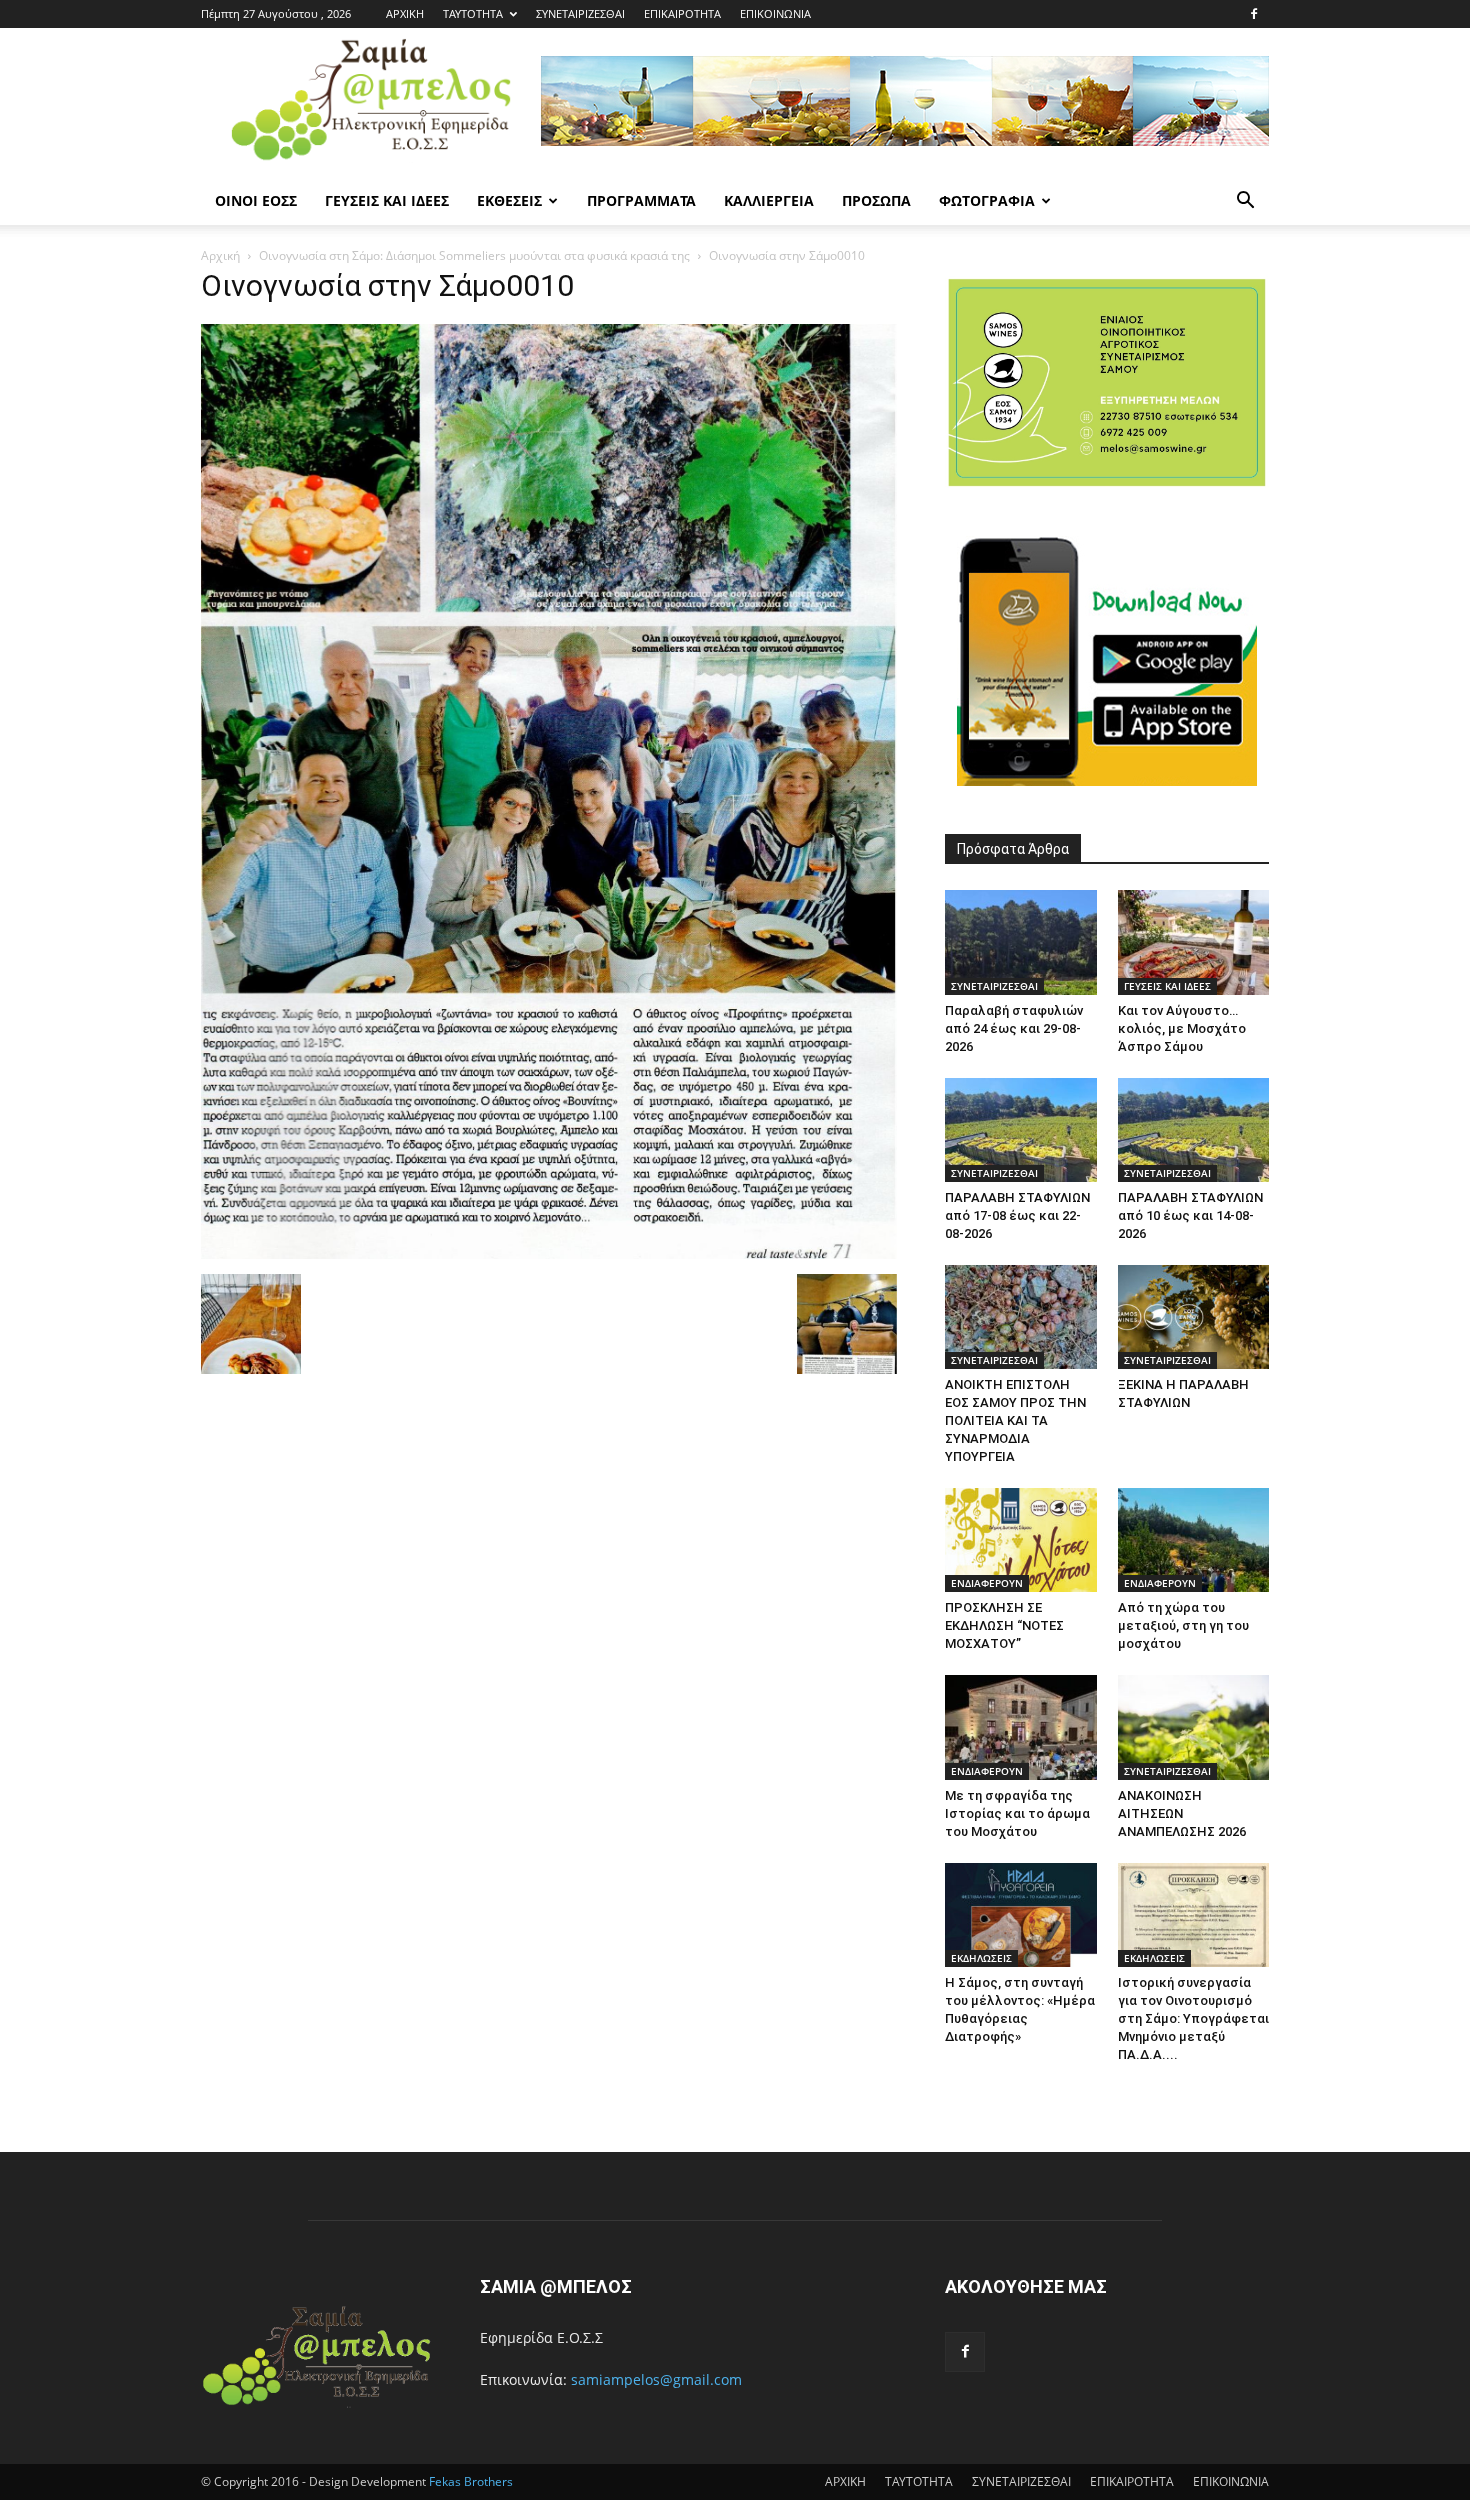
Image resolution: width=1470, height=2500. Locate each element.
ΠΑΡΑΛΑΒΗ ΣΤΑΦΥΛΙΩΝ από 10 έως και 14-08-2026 (1190, 1215)
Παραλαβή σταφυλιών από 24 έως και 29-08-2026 (1014, 1028)
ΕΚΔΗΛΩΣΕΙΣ (981, 1958)
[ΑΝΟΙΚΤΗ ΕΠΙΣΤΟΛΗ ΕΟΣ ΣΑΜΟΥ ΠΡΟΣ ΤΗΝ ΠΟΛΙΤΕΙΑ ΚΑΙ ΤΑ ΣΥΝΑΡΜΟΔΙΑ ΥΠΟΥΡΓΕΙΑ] (1021, 1317)
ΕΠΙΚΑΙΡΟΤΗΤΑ (682, 13)
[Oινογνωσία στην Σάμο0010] (549, 1253)
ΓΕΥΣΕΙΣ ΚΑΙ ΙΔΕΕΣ (387, 200)
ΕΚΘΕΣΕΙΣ (509, 200)
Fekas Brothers (469, 2481)
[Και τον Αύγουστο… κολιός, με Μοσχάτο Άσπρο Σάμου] (1194, 942)
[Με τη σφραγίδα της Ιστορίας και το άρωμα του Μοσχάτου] (1021, 1727)
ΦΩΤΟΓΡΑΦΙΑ (987, 200)
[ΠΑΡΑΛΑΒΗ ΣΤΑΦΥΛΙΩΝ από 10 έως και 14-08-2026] (1194, 1130)
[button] (1245, 202)
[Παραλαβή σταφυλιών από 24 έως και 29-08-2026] (1021, 942)
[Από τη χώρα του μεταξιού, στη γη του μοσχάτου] (1194, 1540)
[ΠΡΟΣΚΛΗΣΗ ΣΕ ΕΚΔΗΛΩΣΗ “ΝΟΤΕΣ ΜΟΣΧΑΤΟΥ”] (1021, 1540)
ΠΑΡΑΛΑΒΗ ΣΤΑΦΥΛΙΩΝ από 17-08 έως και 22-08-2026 (1017, 1215)
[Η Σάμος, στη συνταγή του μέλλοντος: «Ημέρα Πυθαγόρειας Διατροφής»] (1021, 1915)
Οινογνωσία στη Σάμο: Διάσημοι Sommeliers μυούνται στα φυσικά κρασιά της (474, 255)
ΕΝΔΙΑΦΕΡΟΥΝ (987, 1583)
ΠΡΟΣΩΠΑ (876, 200)
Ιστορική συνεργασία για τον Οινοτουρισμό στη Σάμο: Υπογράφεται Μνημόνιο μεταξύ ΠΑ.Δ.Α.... (1193, 2018)
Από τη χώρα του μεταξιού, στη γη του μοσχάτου (1183, 1625)
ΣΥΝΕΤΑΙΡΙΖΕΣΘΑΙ (580, 13)
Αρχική (220, 255)
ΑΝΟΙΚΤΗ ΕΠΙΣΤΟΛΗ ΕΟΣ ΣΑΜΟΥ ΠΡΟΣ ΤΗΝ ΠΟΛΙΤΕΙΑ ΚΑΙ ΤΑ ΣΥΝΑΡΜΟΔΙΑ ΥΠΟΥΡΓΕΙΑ (1015, 1420)
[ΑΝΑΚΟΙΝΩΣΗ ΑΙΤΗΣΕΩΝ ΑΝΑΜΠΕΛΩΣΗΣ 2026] (1194, 1727)
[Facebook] (1254, 14)
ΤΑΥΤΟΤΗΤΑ (473, 13)
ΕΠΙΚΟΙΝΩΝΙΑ (775, 13)
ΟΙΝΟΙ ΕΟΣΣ (256, 200)
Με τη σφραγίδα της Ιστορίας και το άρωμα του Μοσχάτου (1017, 1813)
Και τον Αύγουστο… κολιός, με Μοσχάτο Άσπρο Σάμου (1182, 1028)
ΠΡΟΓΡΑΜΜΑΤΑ (641, 200)
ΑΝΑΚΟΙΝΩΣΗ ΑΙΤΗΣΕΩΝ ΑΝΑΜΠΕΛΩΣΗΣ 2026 (1182, 1813)
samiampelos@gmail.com (656, 2379)
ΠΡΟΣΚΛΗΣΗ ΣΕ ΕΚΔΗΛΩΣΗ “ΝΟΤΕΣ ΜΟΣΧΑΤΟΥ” (1004, 1625)
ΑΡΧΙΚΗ (405, 13)
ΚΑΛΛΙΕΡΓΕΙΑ (769, 200)
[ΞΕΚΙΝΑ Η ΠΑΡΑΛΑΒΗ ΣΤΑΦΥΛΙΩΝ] (1194, 1317)
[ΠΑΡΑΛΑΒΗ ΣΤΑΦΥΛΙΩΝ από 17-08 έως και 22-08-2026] (1021, 1130)
